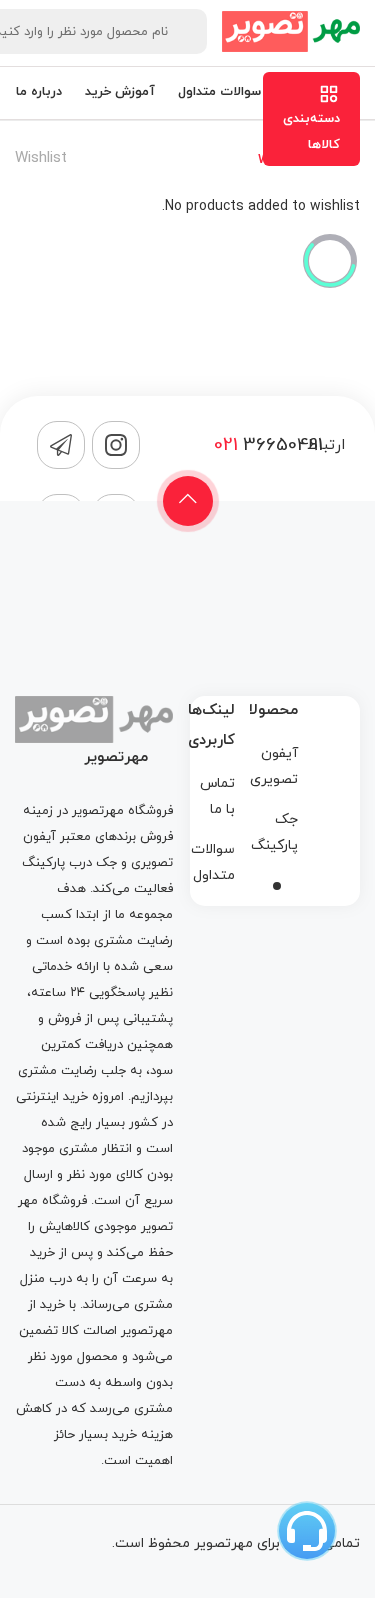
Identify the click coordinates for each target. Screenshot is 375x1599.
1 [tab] (277, 886)
